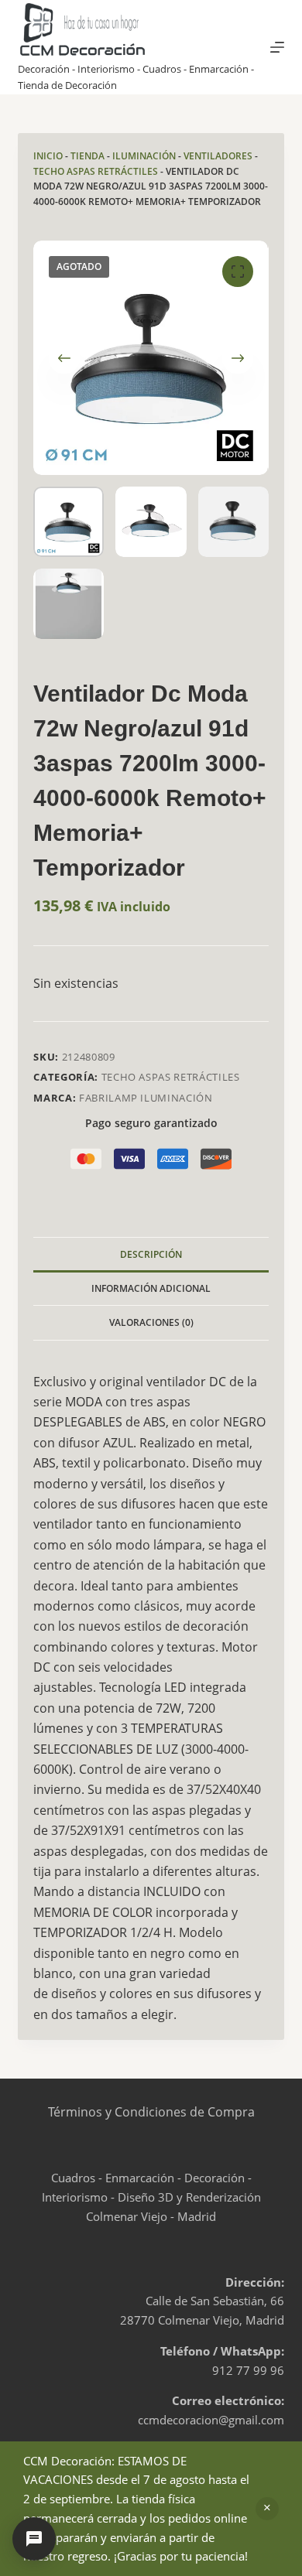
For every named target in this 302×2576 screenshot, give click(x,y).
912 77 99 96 (248, 2370)
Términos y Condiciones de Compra (151, 2112)
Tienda (88, 156)
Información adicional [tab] (151, 1288)
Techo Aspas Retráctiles (96, 171)
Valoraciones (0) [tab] (151, 1322)
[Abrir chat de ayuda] (34, 2539)
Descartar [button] (267, 2509)
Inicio (48, 156)
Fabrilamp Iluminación (146, 1098)
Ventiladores (218, 156)
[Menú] (277, 47)
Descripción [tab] (151, 1254)
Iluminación (144, 156)
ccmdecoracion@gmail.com (211, 2420)
